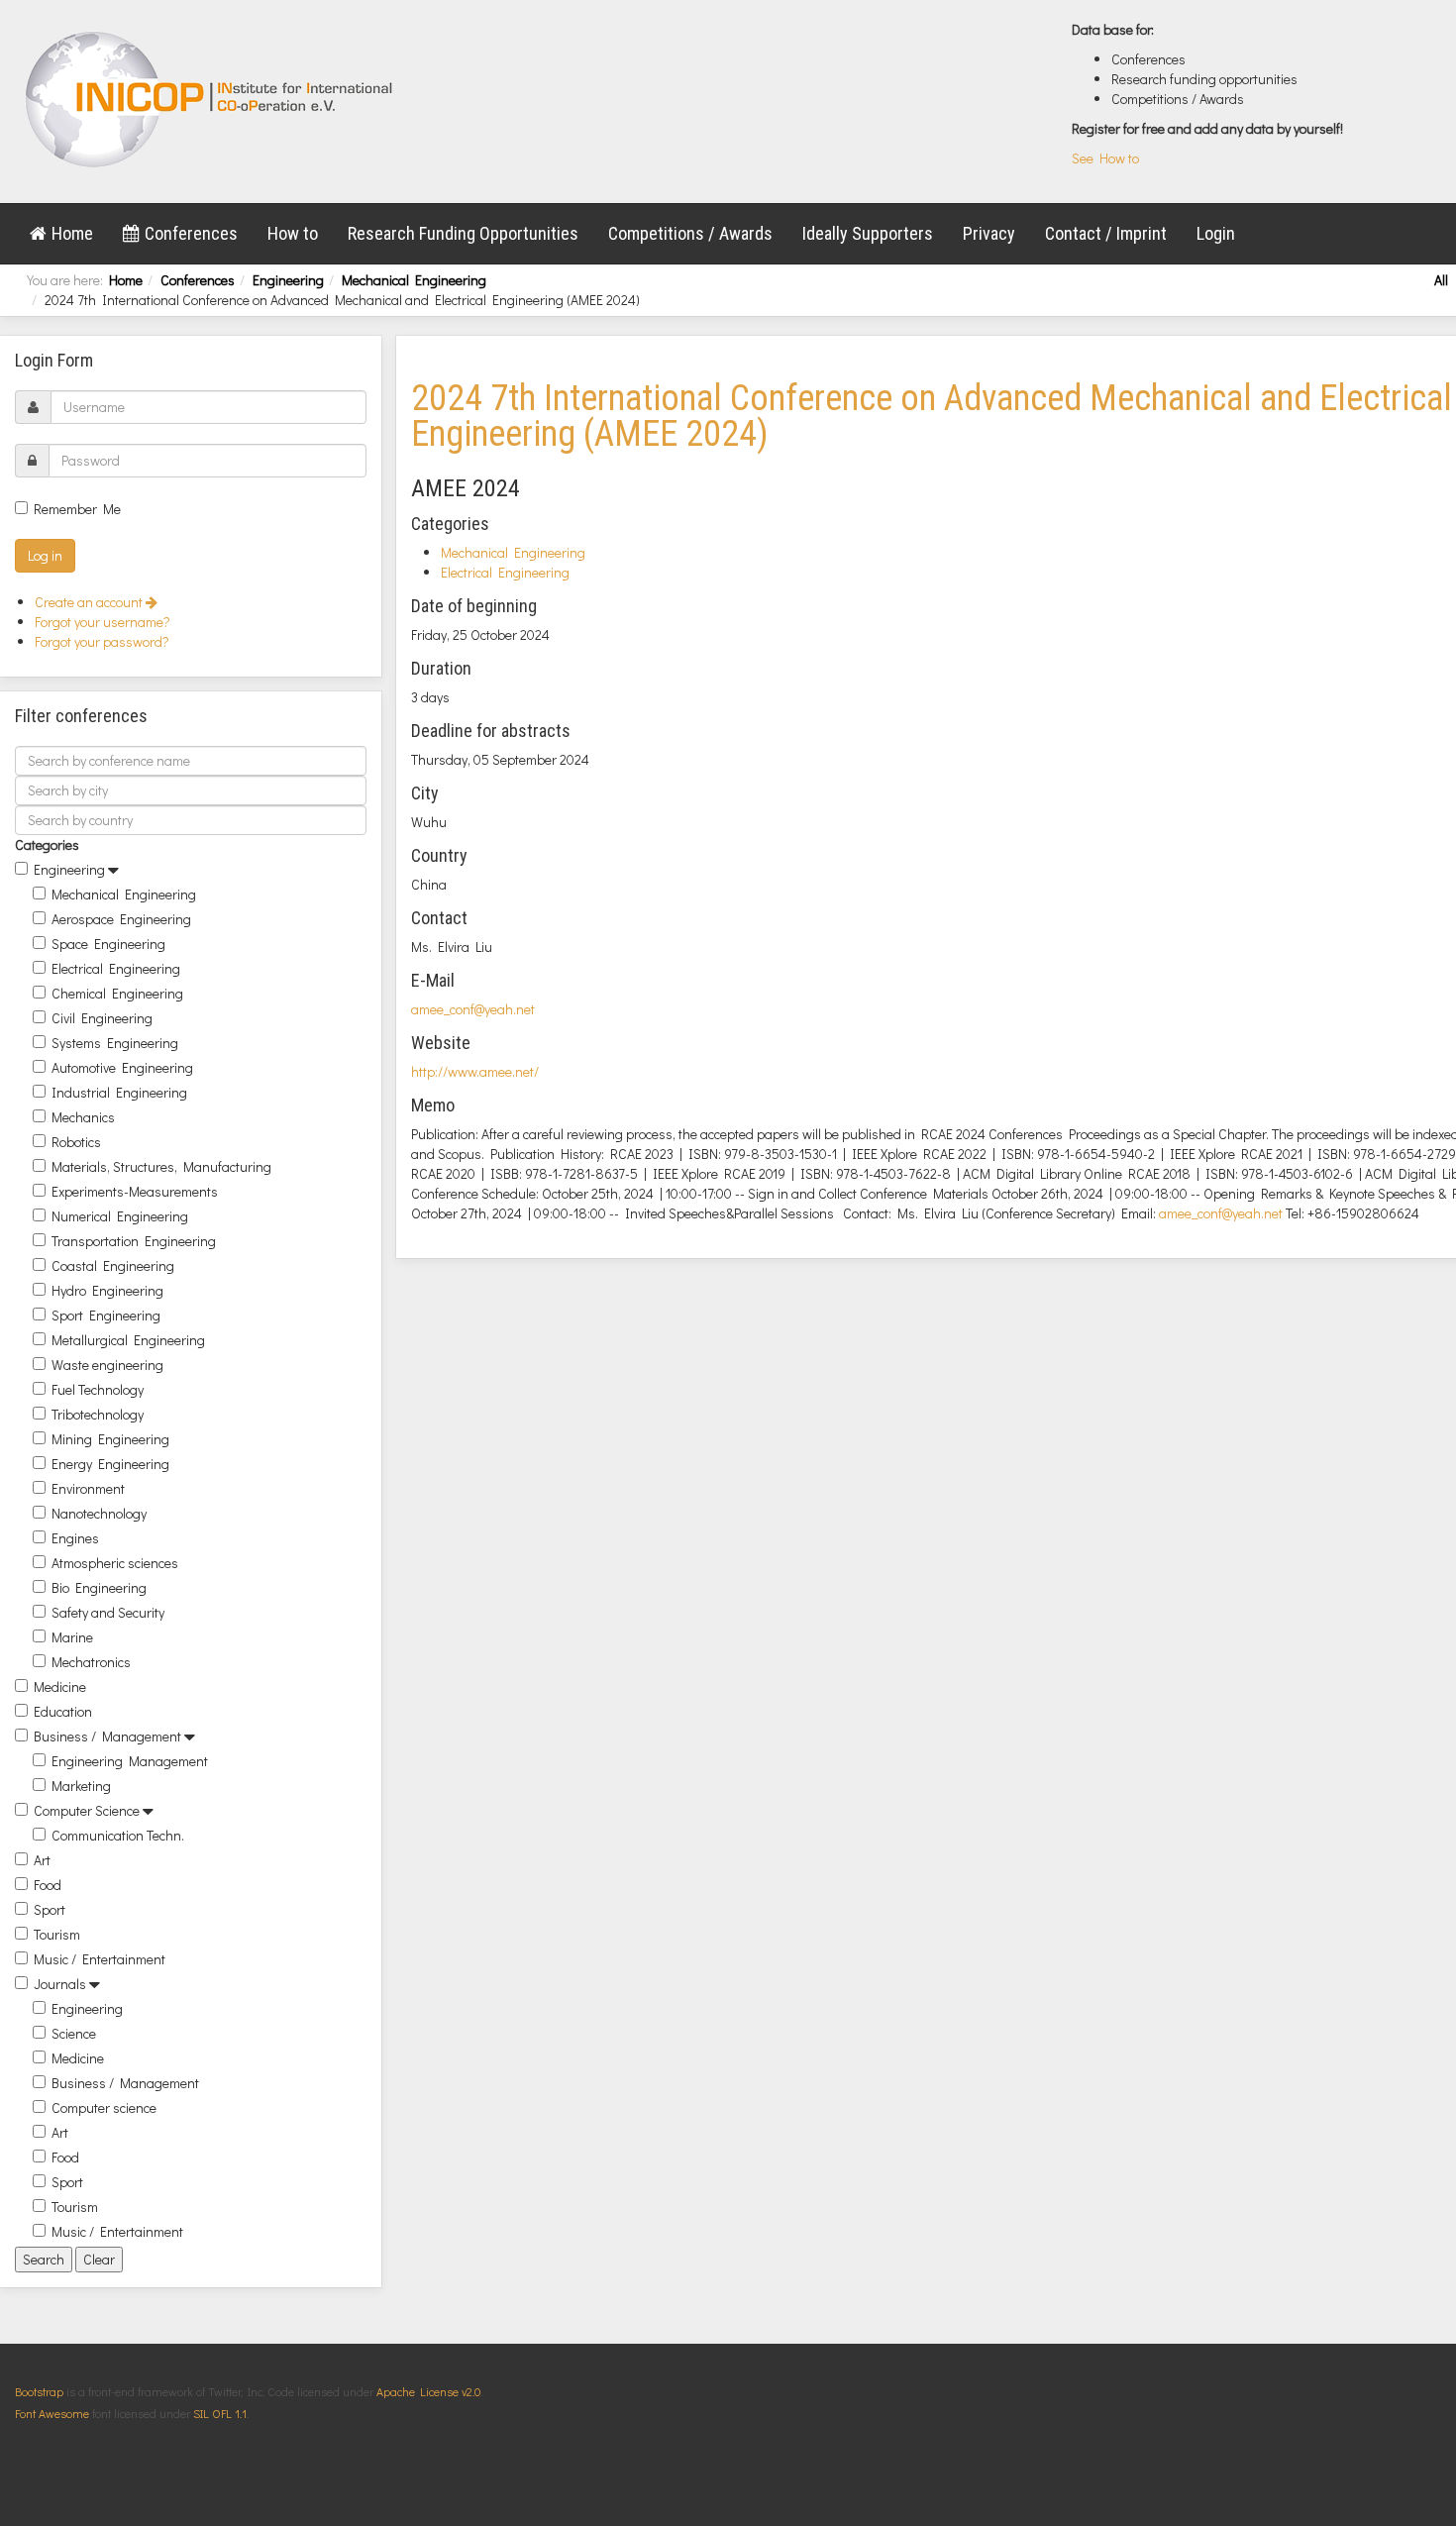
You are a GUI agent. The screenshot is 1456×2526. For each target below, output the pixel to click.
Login (1216, 233)
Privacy (989, 233)
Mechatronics (91, 1662)
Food (48, 1885)
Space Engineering (108, 944)
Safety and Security (108, 1612)
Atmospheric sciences (115, 1563)
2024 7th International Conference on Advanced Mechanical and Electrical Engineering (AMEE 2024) (932, 416)
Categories (47, 844)
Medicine (60, 1686)
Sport (50, 1909)
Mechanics (83, 1117)
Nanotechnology (99, 1513)
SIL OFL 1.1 (220, 2413)
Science (74, 2033)
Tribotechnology (98, 1414)
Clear (99, 2259)
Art (42, 1860)
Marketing (81, 1786)
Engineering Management (130, 1761)
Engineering (288, 280)
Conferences (191, 233)
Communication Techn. (118, 1835)
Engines (75, 1538)
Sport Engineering (106, 1315)
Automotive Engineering (122, 1067)
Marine (72, 1637)
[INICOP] (210, 99)
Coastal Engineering (113, 1265)
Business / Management (107, 1736)
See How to (1105, 158)
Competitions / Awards (690, 233)
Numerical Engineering (120, 1216)
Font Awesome (52, 2413)
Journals (60, 1984)
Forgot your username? (103, 622)
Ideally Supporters (868, 233)
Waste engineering (107, 1365)
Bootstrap (39, 2391)
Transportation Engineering (134, 1241)
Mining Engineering (110, 1439)
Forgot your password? (102, 641)
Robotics (76, 1142)
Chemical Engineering (117, 993)
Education (63, 1711)
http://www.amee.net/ (475, 1071)
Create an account (90, 602)
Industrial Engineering (119, 1092)
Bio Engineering (99, 1587)
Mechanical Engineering (414, 280)
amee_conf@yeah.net (473, 1009)
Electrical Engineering (116, 968)
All (1441, 280)
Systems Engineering (115, 1043)
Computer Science (87, 1810)
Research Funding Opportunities (463, 233)
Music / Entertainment (100, 1959)
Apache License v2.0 (428, 2391)
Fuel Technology (98, 1389)
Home (72, 233)
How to (293, 233)
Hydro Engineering (107, 1290)
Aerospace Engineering (121, 919)
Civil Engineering (102, 1018)
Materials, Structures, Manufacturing (161, 1166)
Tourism (57, 1934)
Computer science (104, 2107)
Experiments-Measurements (135, 1191)
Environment (88, 1488)
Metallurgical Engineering (128, 1340)
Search (44, 2259)
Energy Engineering (110, 1464)
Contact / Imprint (1106, 233)
